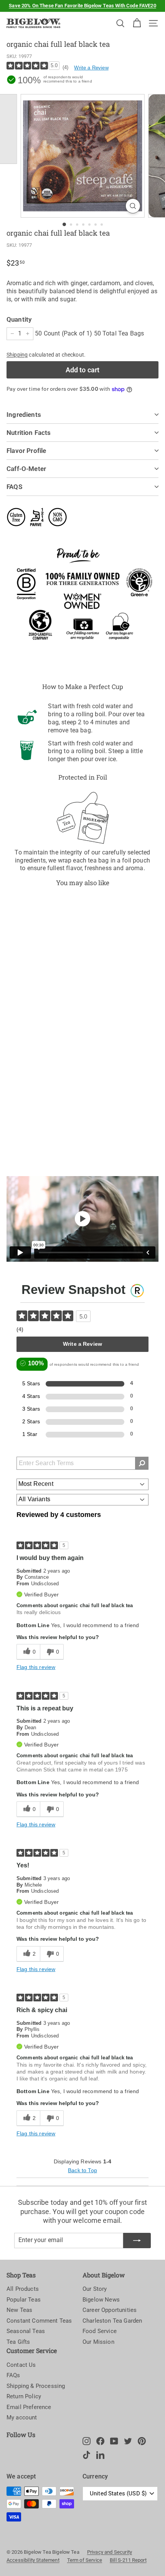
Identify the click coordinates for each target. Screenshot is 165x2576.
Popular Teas (24, 2300)
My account (22, 2417)
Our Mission (98, 2342)
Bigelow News (101, 2300)
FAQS (14, 487)
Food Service (100, 2331)
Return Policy (24, 2396)
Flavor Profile (26, 451)
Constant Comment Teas (39, 2321)
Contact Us (21, 2365)
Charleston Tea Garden (112, 2321)
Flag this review (36, 1667)
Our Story (95, 2289)
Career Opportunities (110, 2310)
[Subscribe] (137, 2241)
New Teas (19, 2310)
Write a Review (91, 68)
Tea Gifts (18, 2342)
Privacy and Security (110, 2552)
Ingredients (24, 415)
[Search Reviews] (142, 1463)
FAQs (13, 2375)
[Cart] (137, 23)
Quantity (19, 319)
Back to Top (82, 2170)
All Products (23, 2289)
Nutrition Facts (29, 433)
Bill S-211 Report (128, 2560)
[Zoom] (133, 206)
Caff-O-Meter (26, 469)
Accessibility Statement (33, 2560)
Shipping (17, 355)
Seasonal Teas (26, 2331)
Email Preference (29, 2407)
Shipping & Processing (36, 2386)
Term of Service (85, 2560)
